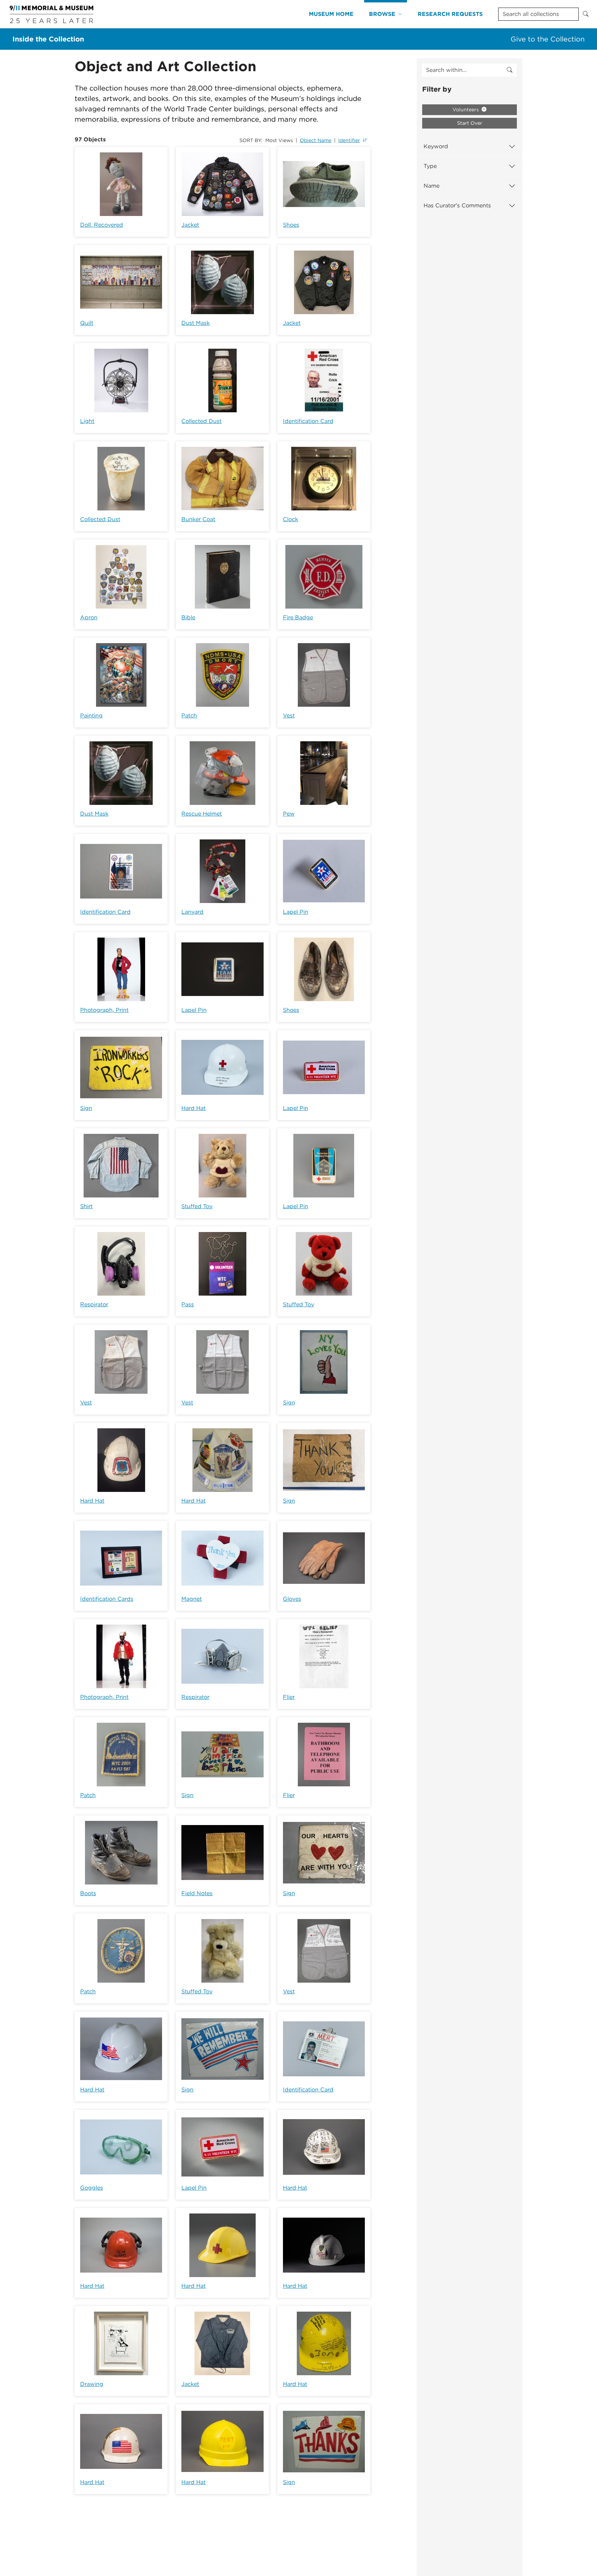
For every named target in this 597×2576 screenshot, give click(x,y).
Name (432, 186)
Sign (86, 1108)
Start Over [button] (470, 123)
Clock (291, 519)
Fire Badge (298, 617)
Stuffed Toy (197, 1206)
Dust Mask (196, 323)
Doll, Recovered (102, 225)
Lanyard (192, 912)
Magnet (192, 1599)
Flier (289, 1697)
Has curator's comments (457, 205)
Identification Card (308, 421)
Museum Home (331, 14)
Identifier (349, 140)
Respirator (94, 1304)
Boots (88, 1893)
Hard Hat (193, 1108)
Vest (289, 716)
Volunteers (466, 110)
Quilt (87, 323)
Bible (188, 617)
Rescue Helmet (202, 814)
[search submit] (510, 70)
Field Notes (197, 1893)
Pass (188, 1304)
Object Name (316, 140)
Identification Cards (107, 1599)
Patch (189, 716)
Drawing (92, 2384)
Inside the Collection (48, 39)
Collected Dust (201, 421)
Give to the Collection (548, 39)
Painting (91, 716)
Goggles (92, 2188)
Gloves (292, 1599)
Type (430, 166)
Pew (289, 814)
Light (87, 421)
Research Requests (450, 14)
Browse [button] (382, 14)
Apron (89, 617)
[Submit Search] (586, 14)
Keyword (436, 146)
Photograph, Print (104, 1010)
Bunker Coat (198, 519)
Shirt (86, 1206)
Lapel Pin (296, 912)
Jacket (190, 225)
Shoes (291, 225)
